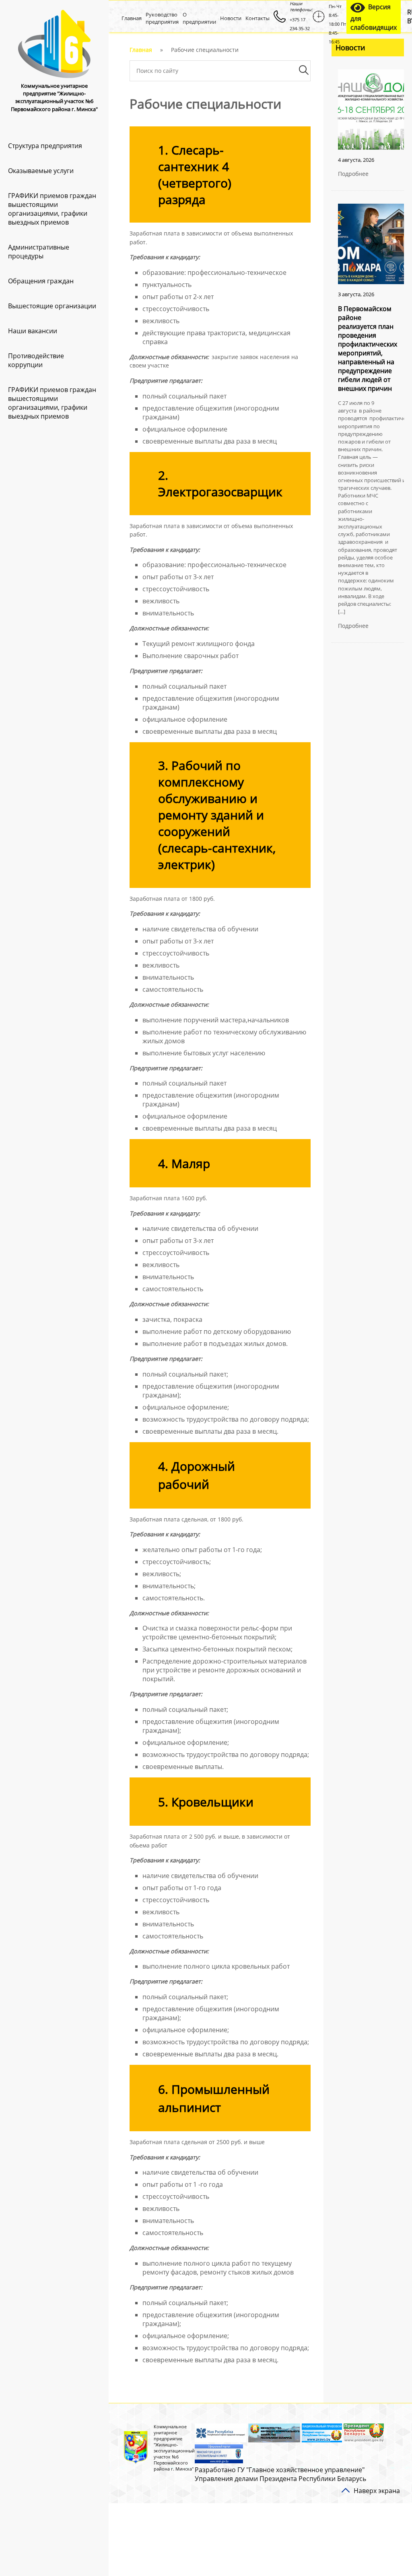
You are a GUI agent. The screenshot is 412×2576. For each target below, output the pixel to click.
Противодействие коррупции (36, 360)
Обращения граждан (41, 281)
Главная (132, 18)
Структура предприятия (45, 146)
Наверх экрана (377, 2491)
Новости (231, 18)
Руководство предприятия (162, 18)
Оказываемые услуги (41, 171)
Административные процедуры (39, 252)
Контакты (257, 18)
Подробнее (353, 174)
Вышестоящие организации (52, 306)
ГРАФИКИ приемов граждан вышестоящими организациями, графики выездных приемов (52, 209)
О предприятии (199, 18)
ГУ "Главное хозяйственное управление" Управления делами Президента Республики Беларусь (280, 2474)
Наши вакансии (33, 331)
